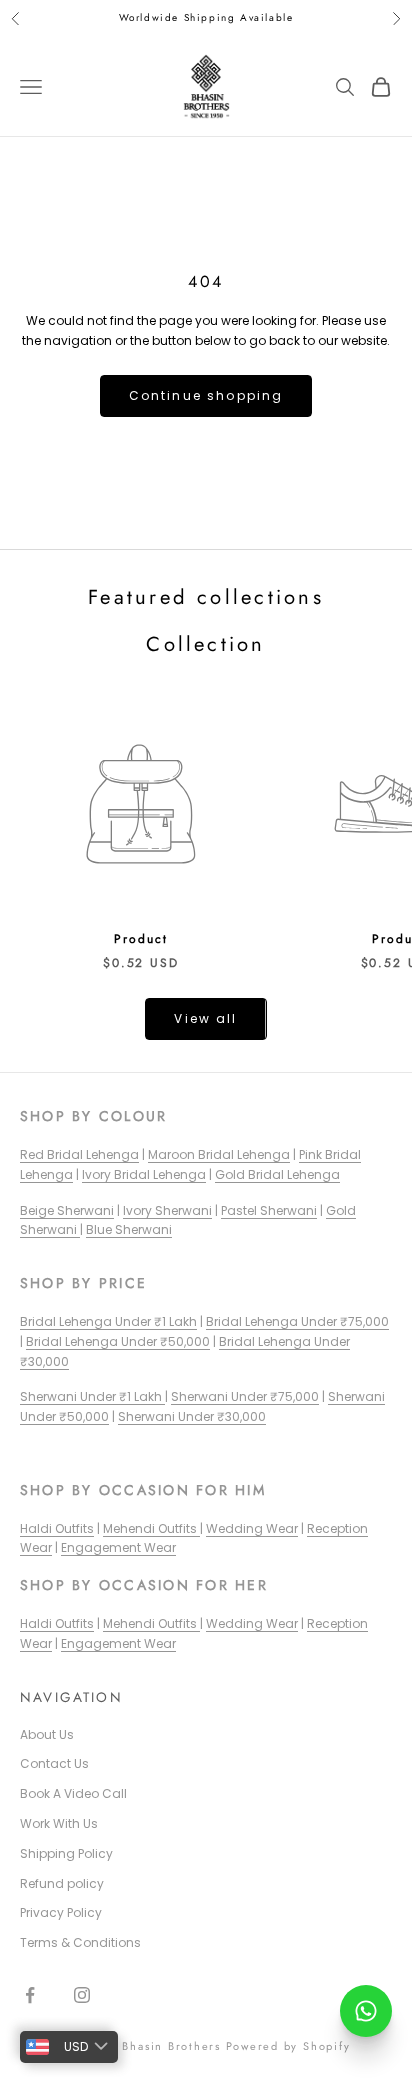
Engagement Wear (118, 1547)
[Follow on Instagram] (82, 1995)
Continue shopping (206, 395)
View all (205, 1018)
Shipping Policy (66, 1853)
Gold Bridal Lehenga (277, 1174)
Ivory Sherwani (167, 1210)
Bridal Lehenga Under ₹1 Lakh (108, 1321)
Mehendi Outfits (151, 1528)
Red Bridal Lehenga (79, 1154)
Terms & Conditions (80, 1942)
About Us (47, 1734)
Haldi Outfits (57, 1528)
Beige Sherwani (67, 1210)
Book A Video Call (73, 1793)
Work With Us (59, 1823)
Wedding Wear (252, 1528)
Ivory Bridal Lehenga (144, 1174)
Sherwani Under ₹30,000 (192, 1416)
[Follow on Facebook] (30, 1995)
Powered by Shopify (288, 2046)
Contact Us (54, 1763)
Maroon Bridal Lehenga (219, 1154)
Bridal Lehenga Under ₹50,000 (118, 1341)
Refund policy (62, 1883)
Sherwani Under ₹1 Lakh (92, 1396)
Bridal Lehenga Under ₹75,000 (297, 1321)
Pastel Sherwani (269, 1210)
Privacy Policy (61, 1912)
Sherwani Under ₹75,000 (245, 1396)
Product (140, 939)
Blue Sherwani (129, 1229)
